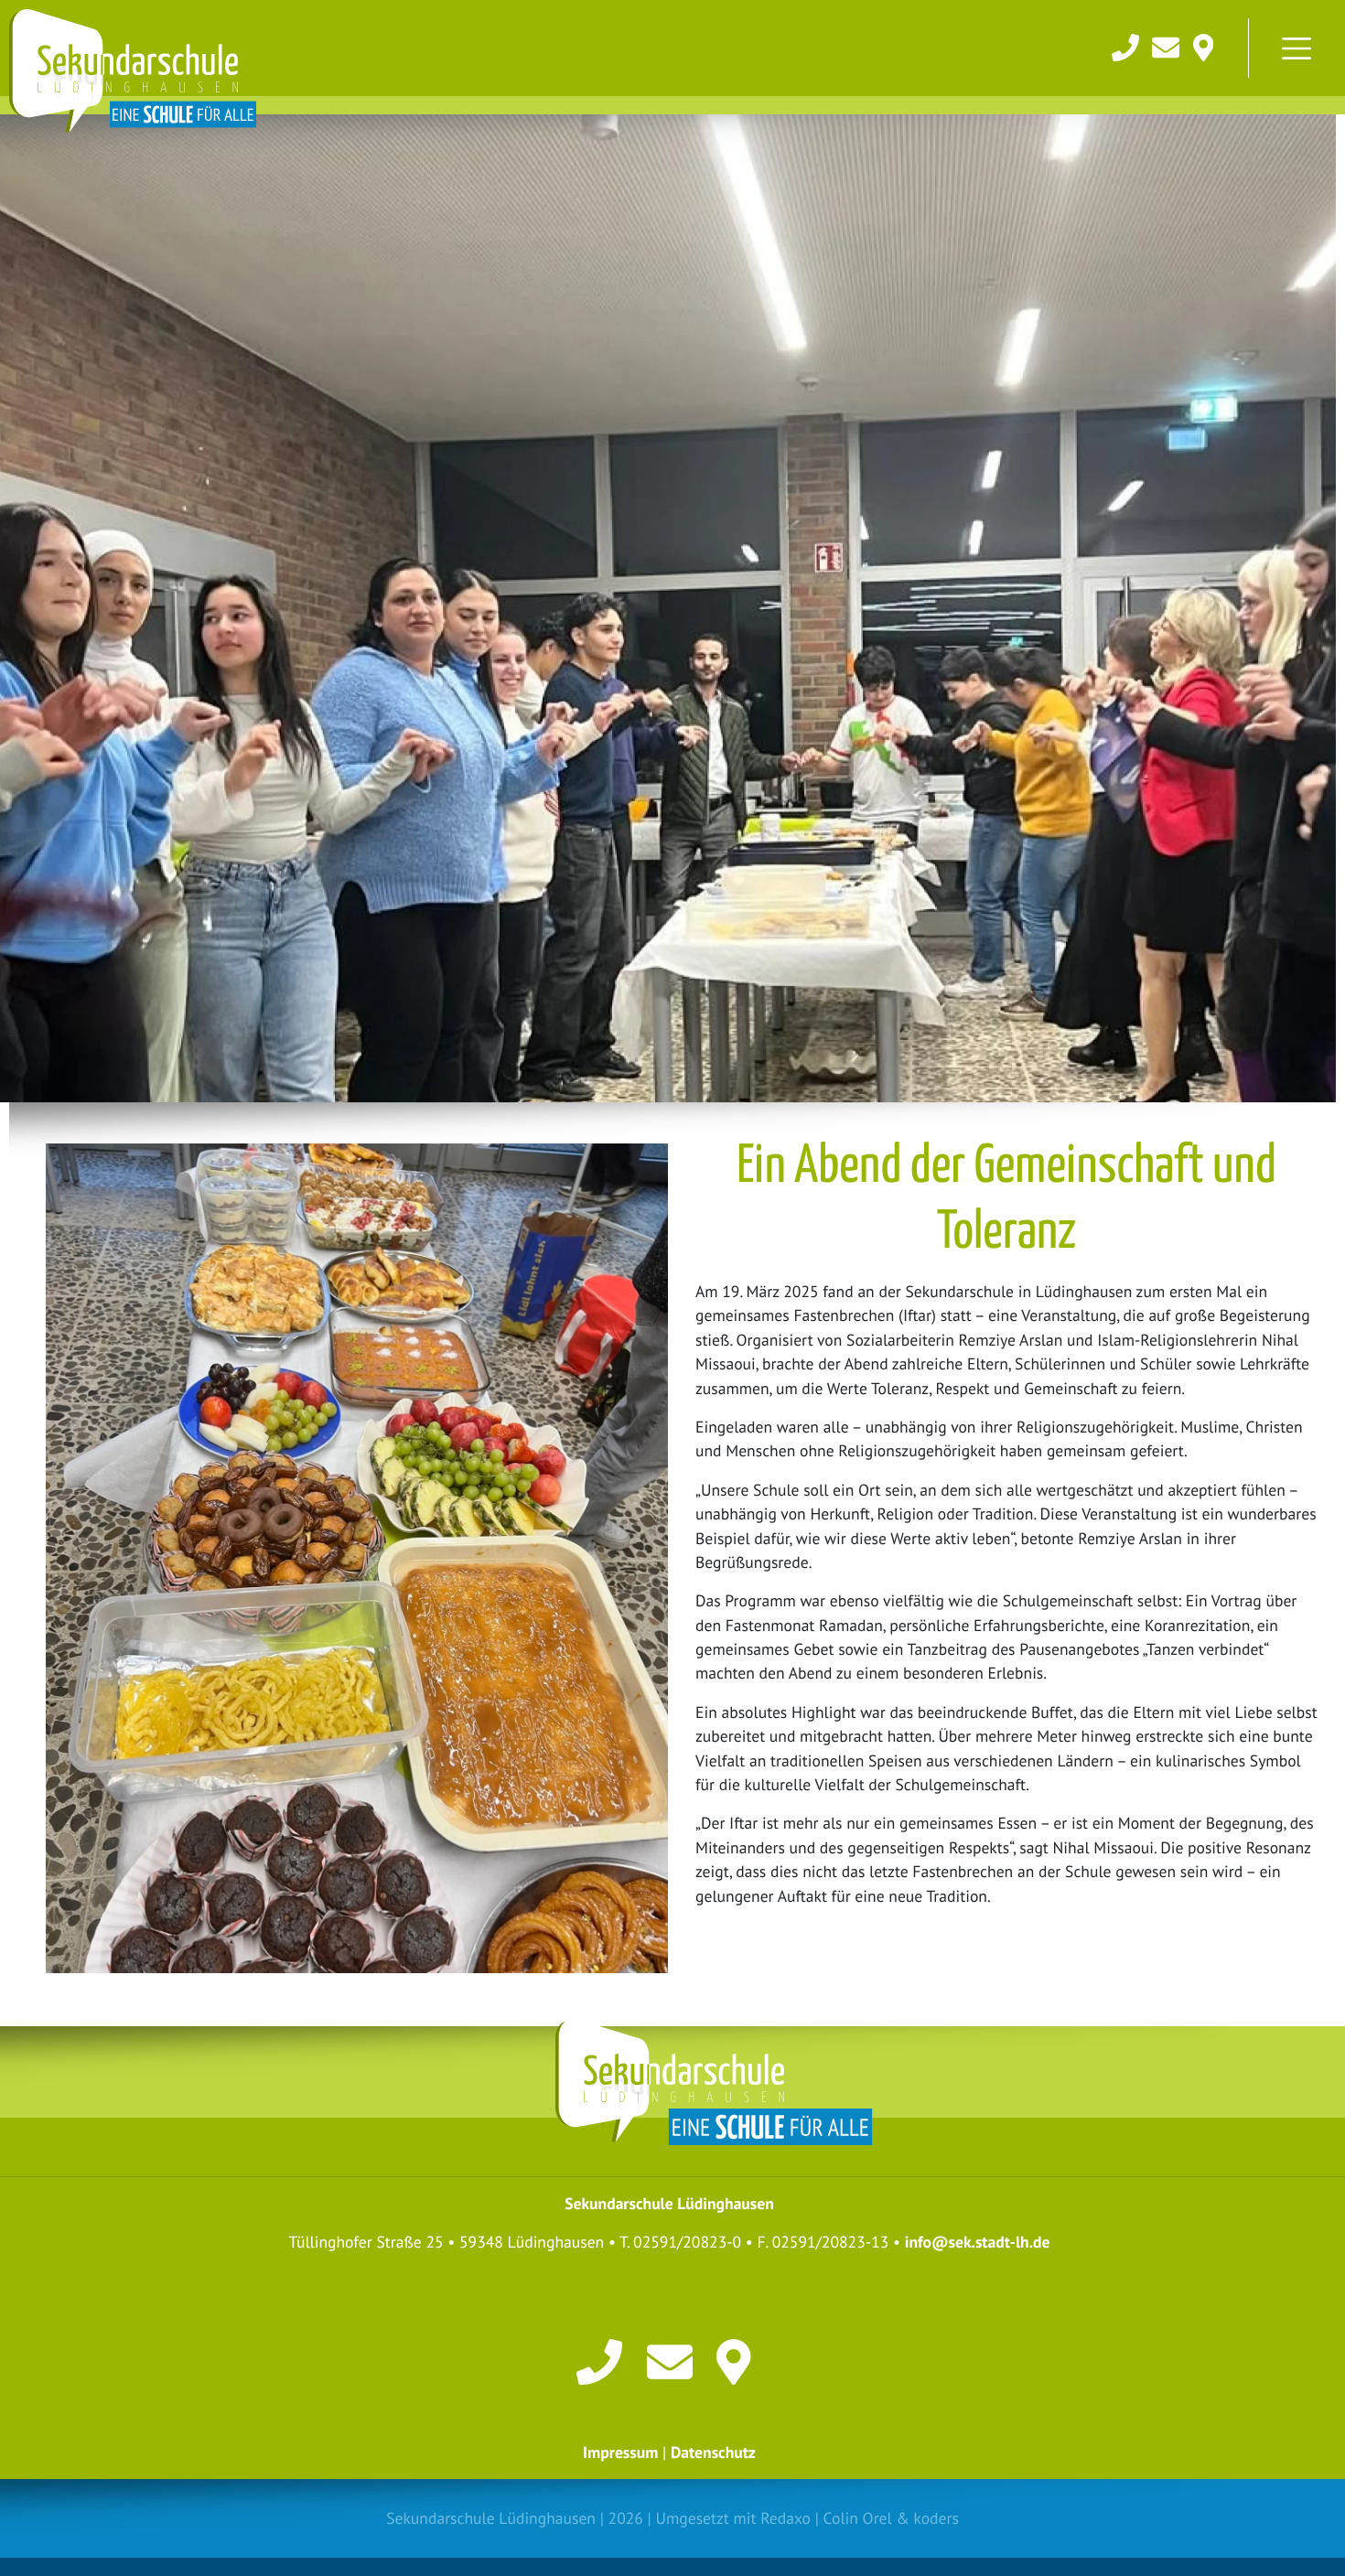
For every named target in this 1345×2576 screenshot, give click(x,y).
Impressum (620, 2452)
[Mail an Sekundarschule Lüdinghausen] (1167, 45)
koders (936, 2518)
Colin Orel (858, 2518)
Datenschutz (713, 2452)
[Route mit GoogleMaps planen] (739, 2361)
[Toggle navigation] (1297, 48)
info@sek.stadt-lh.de (978, 2242)
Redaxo (785, 2518)
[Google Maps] (1204, 45)
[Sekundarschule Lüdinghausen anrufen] (1127, 45)
